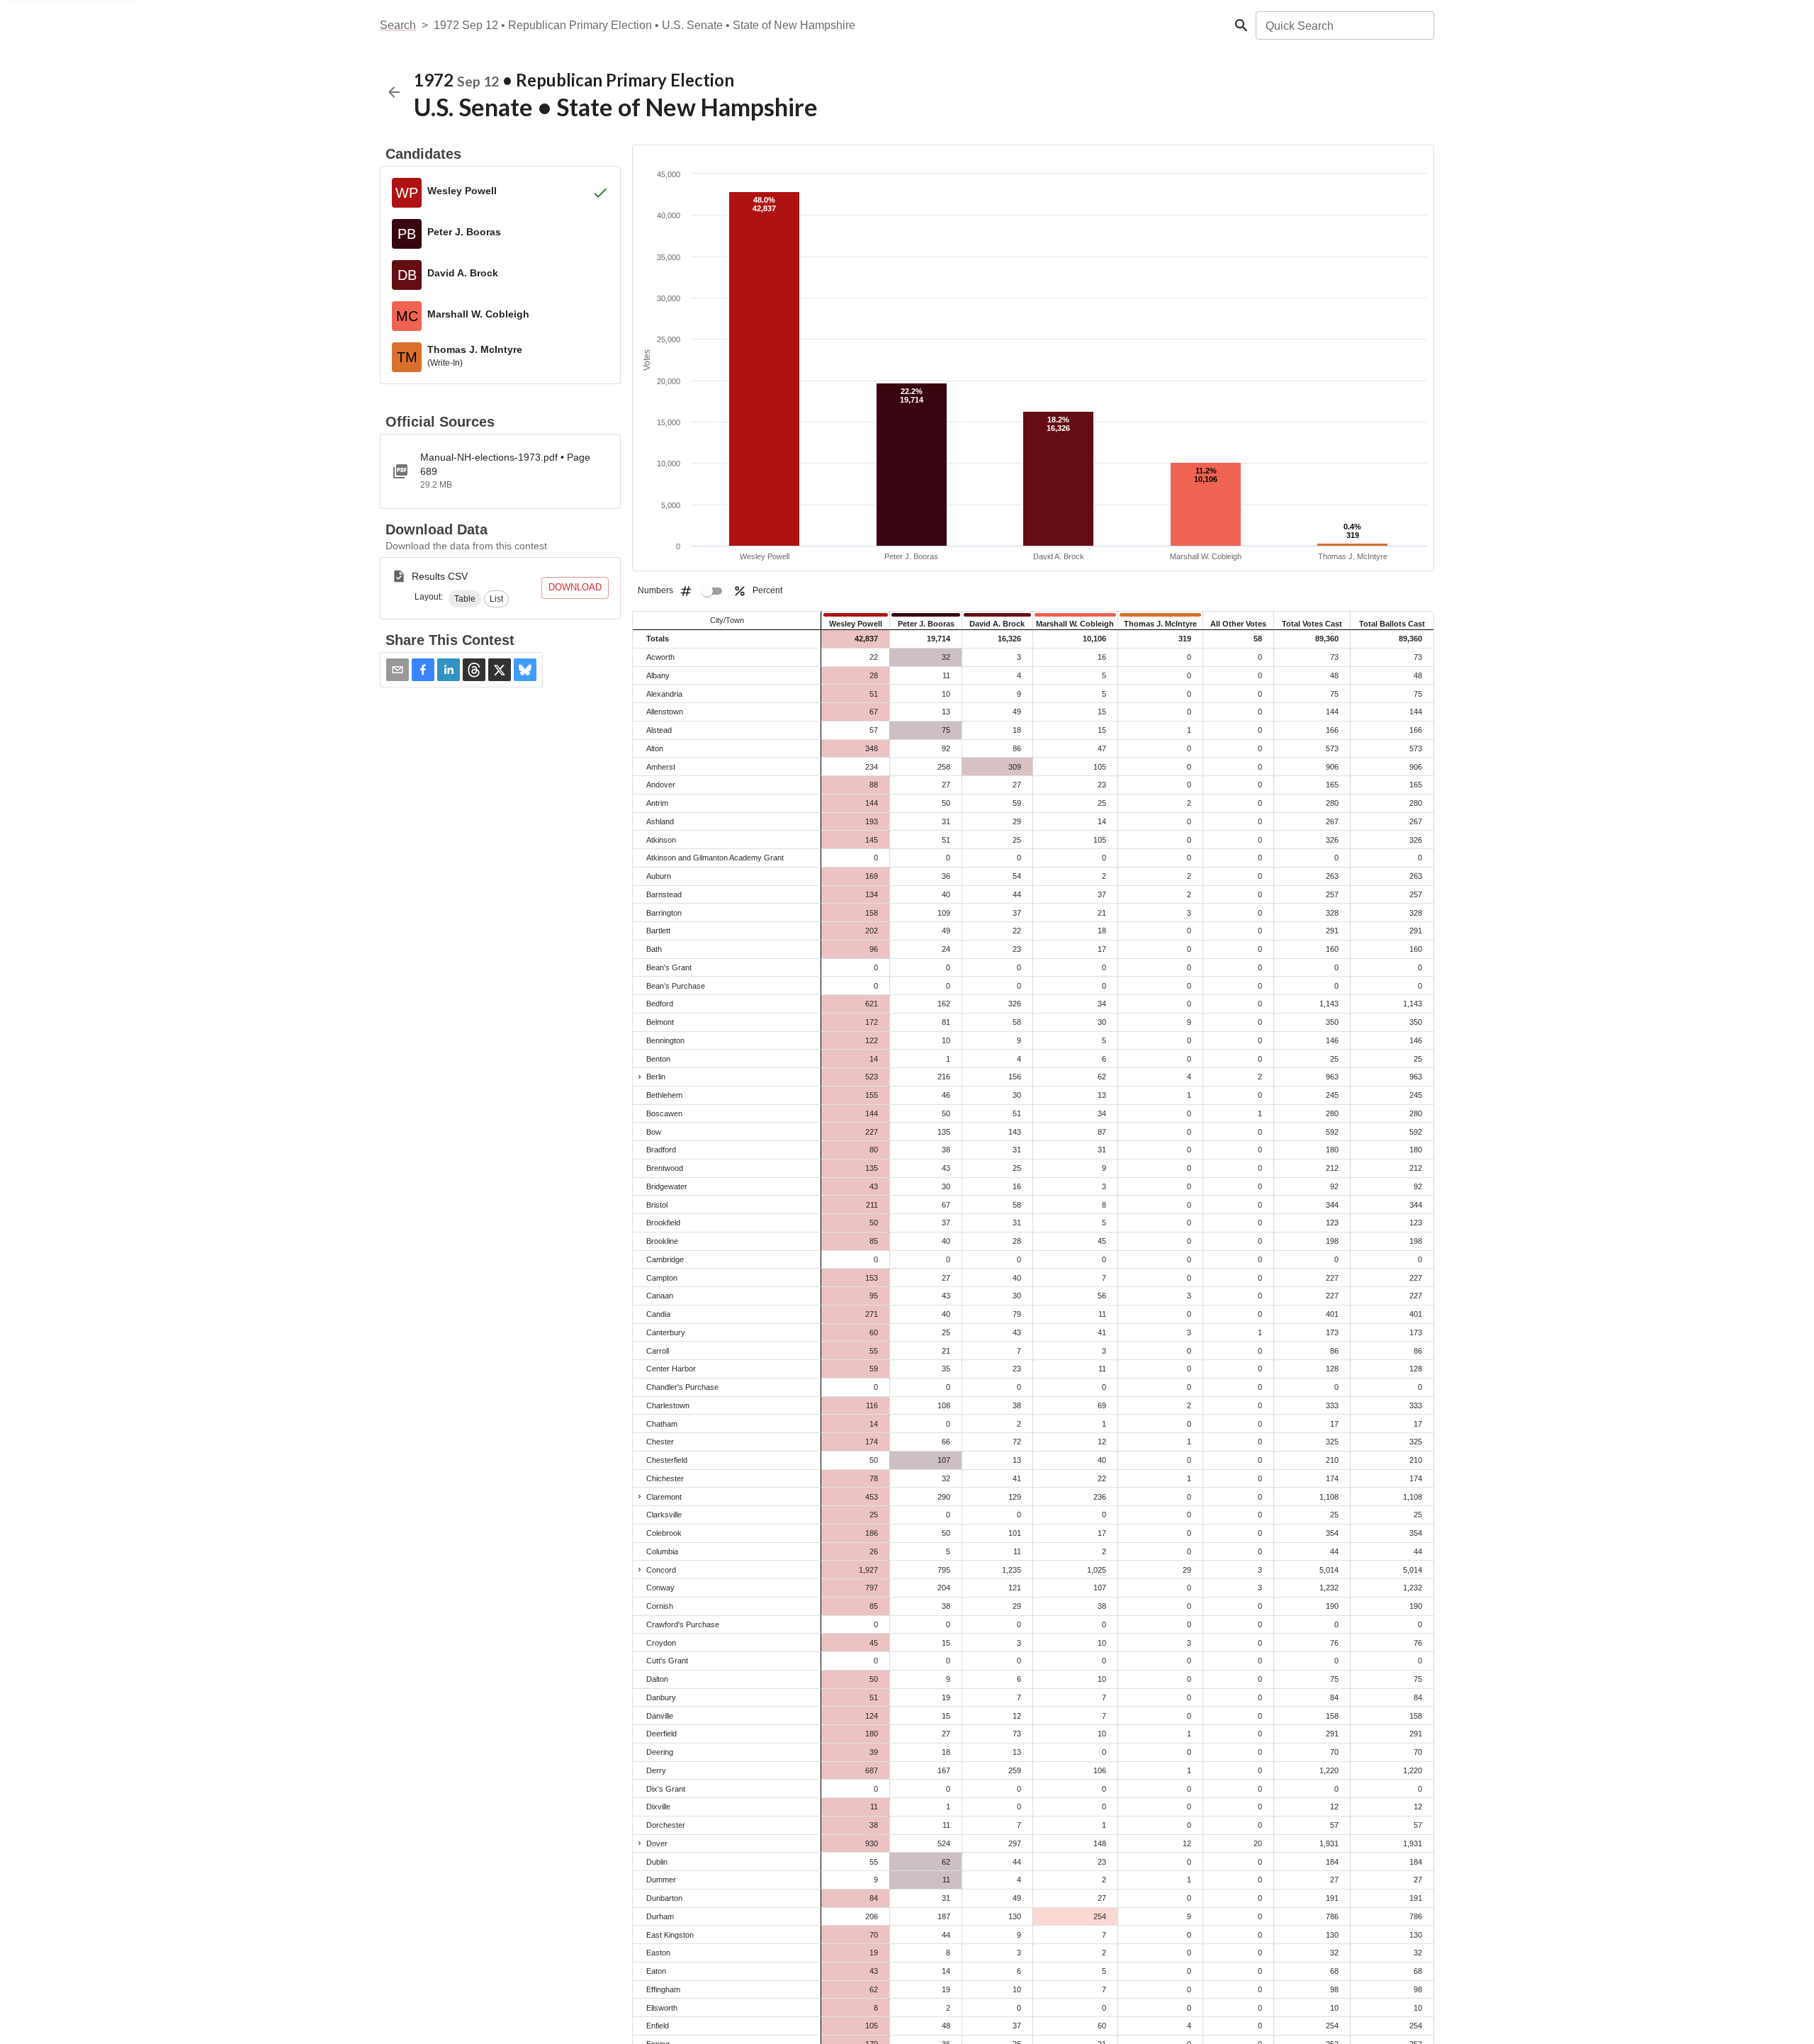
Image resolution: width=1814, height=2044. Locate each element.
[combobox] (1344, 26)
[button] (465, 599)
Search (398, 25)
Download (575, 587)
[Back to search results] (394, 92)
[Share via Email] (398, 670)
